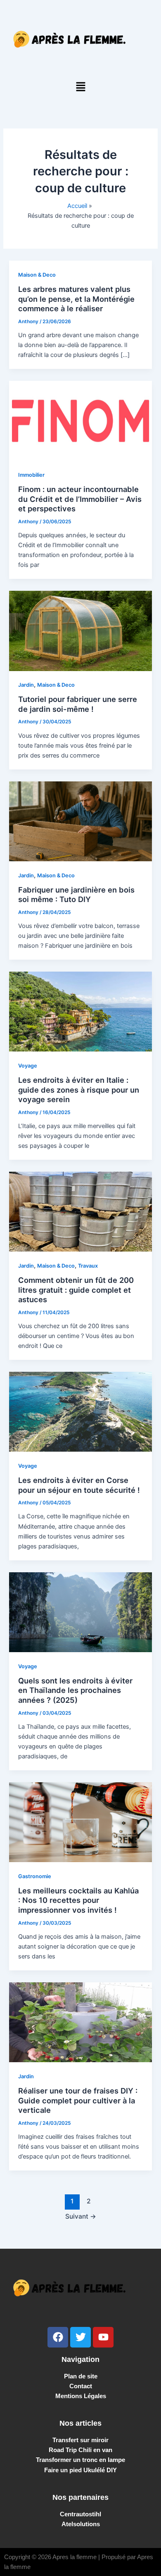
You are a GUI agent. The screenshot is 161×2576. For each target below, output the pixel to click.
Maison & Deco (37, 275)
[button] (80, 87)
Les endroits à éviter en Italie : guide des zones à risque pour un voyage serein (79, 1090)
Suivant (81, 2216)
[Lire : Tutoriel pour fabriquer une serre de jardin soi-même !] (80, 630)
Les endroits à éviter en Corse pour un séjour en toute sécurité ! (79, 1485)
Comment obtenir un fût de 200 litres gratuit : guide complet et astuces (76, 1290)
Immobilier (31, 475)
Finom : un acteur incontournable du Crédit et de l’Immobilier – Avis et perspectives (80, 499)
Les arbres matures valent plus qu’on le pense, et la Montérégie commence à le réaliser (76, 299)
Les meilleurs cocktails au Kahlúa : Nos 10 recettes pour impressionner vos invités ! (78, 1900)
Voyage (28, 1066)
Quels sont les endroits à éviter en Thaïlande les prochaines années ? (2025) (75, 1690)
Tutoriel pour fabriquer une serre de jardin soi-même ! (78, 704)
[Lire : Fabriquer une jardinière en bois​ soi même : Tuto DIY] (80, 821)
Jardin (26, 685)
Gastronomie (35, 1876)
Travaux (88, 1266)
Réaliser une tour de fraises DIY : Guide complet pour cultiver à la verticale (78, 2100)
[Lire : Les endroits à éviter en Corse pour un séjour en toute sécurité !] (80, 1411)
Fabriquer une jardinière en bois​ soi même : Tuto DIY (76, 895)
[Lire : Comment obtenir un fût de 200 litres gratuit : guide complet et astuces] (80, 1211)
